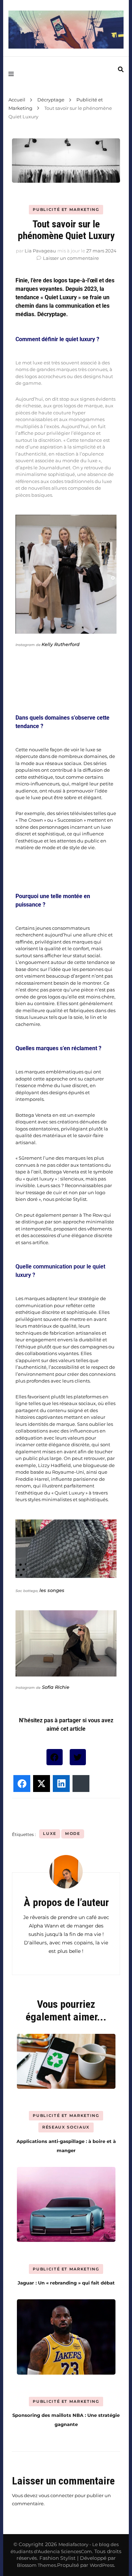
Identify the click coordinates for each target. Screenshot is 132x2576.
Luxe (50, 1834)
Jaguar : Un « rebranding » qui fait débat (66, 2283)
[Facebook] (55, 1757)
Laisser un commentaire (71, 258)
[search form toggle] (121, 70)
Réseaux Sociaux (66, 2127)
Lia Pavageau (40, 251)
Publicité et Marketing (66, 209)
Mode (73, 1834)
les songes (52, 1590)
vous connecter (56, 2495)
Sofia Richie (55, 1687)
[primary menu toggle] (13, 74)
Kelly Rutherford (61, 644)
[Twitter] (78, 1757)
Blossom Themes (36, 2565)
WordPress (102, 2565)
